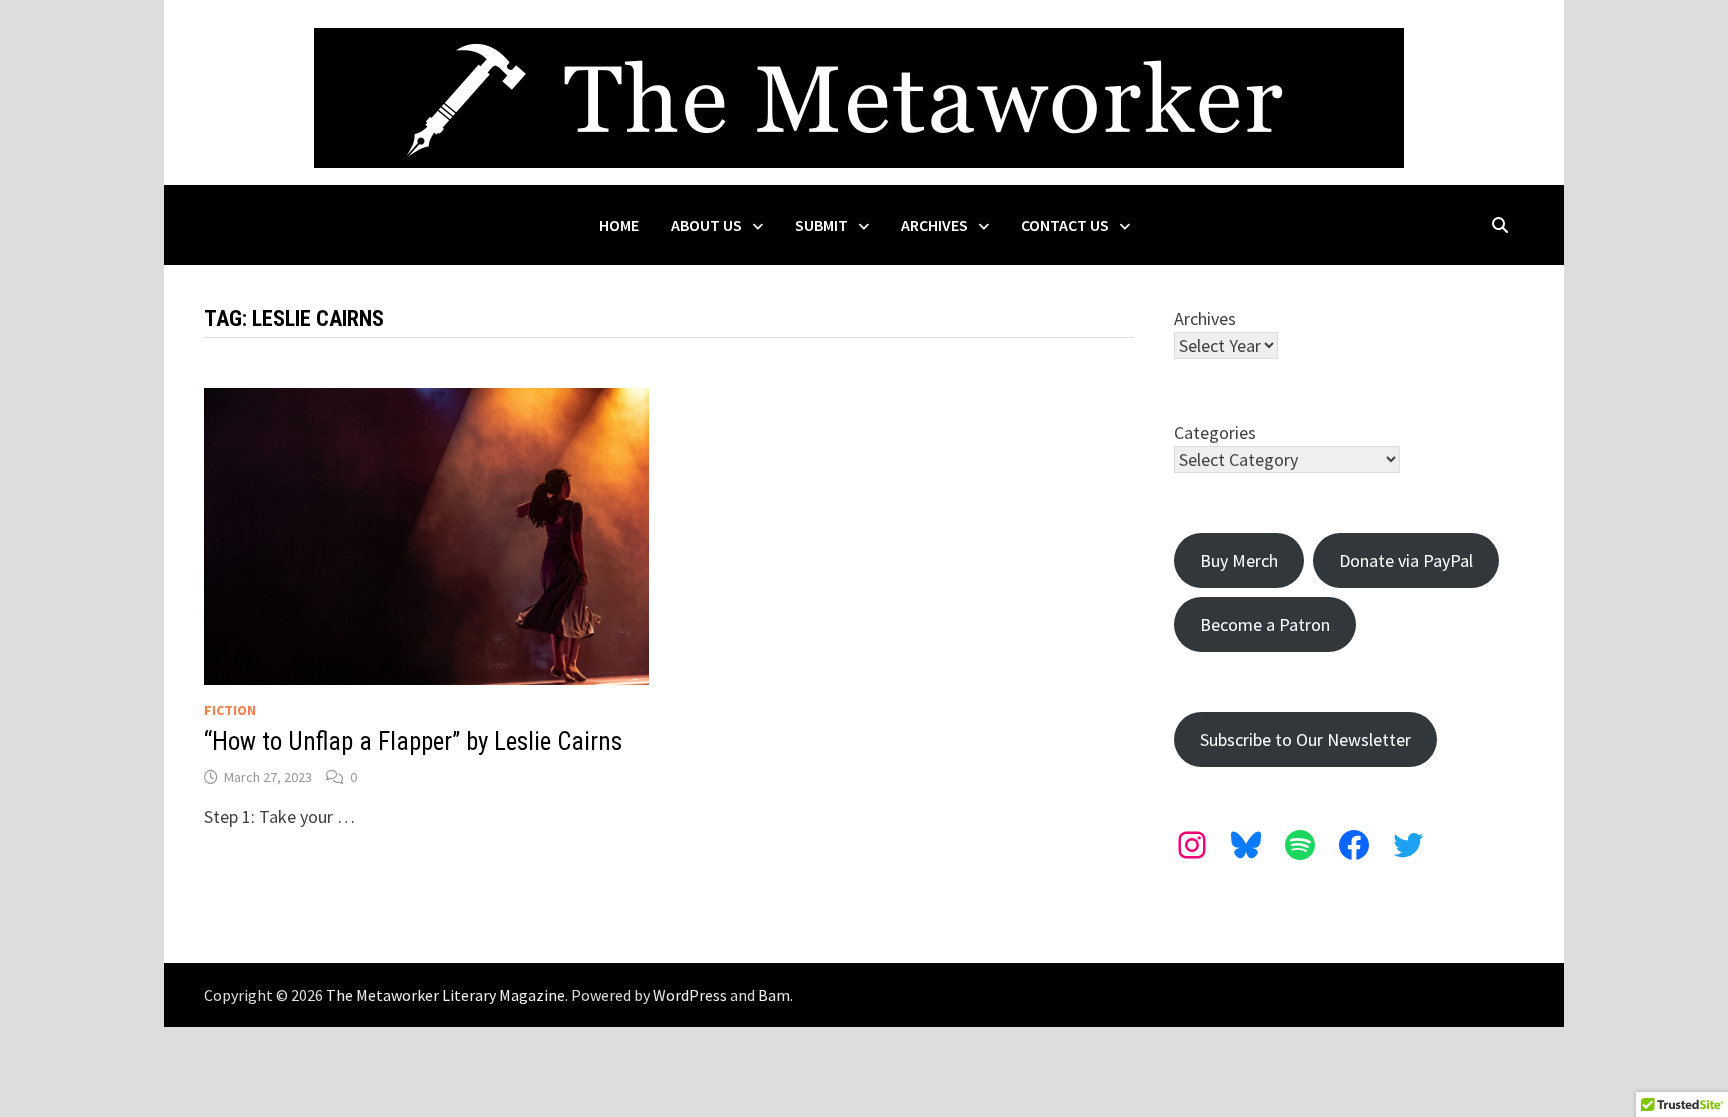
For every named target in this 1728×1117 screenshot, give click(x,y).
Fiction (230, 710)
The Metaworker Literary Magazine (445, 995)
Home (619, 225)
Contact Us (1065, 225)
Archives (934, 225)
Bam (774, 995)
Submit (821, 225)
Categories (1215, 432)
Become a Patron (1265, 624)
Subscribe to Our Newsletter (1305, 739)
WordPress (690, 995)
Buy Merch (1239, 560)
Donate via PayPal (1406, 560)
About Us (706, 225)
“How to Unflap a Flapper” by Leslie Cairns (413, 741)
